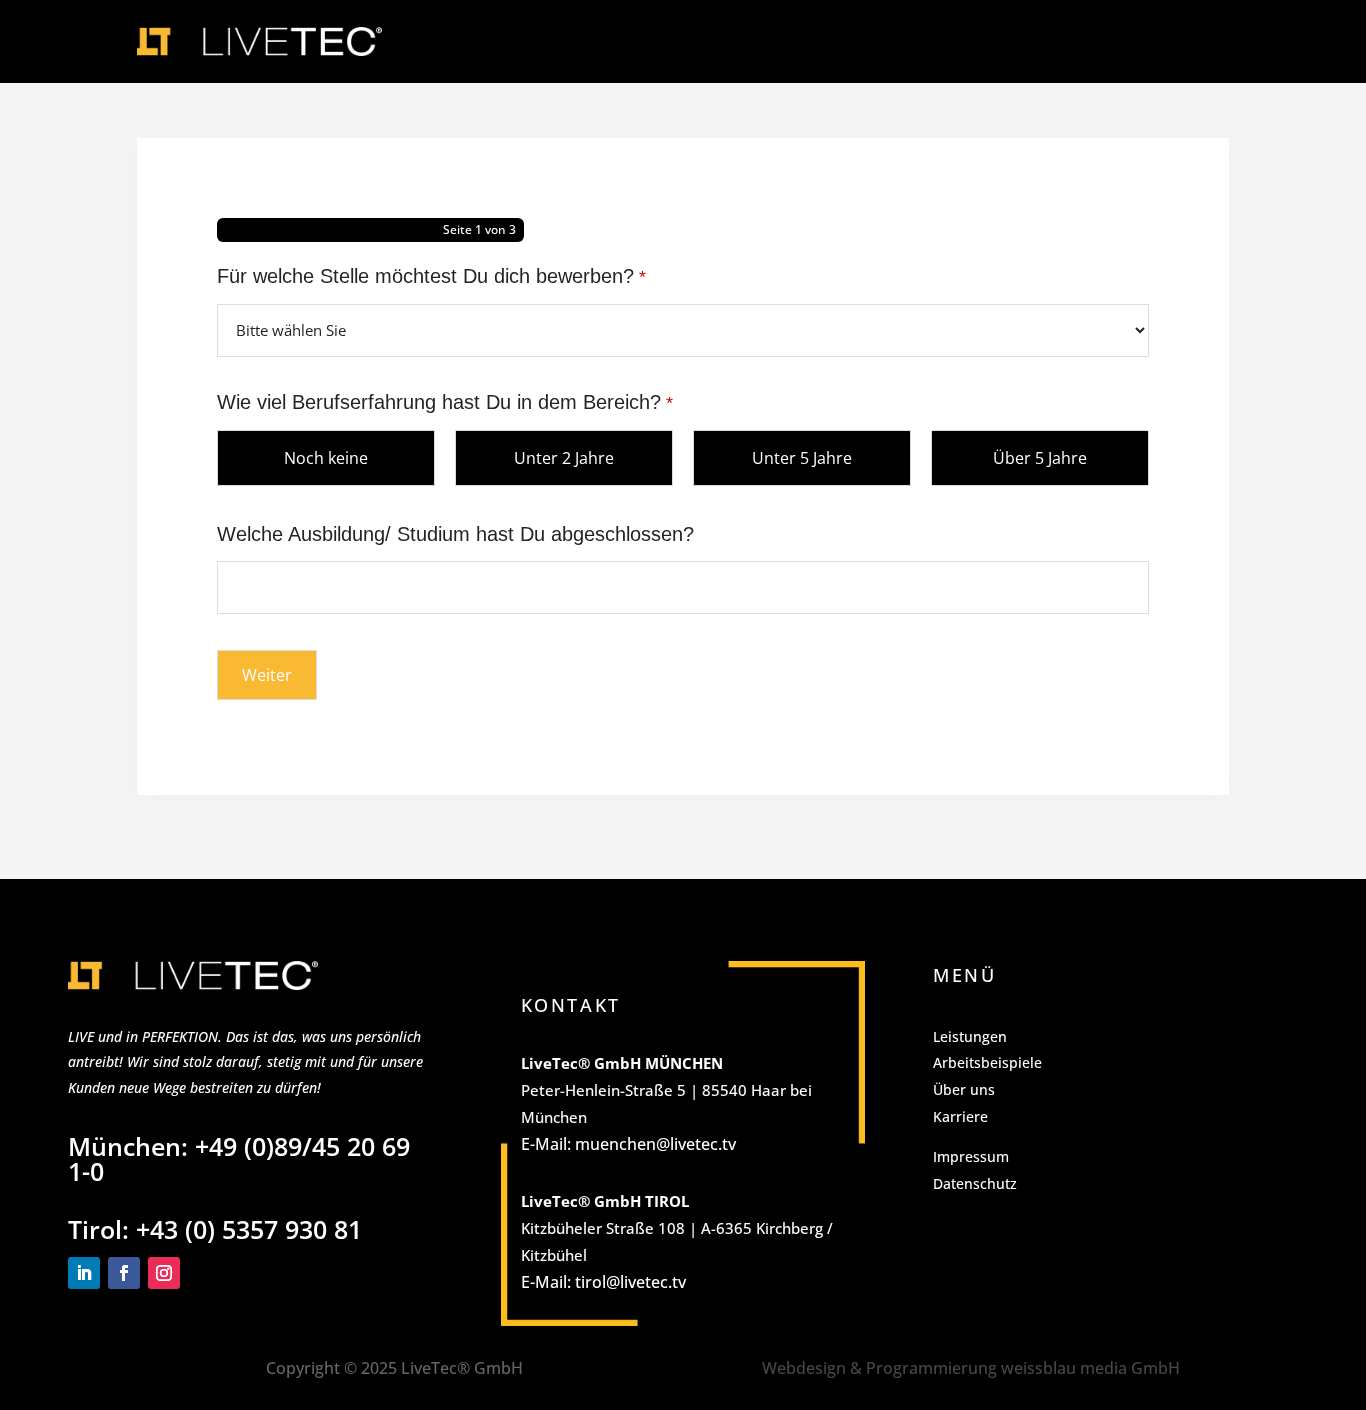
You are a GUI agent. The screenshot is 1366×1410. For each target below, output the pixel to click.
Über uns (964, 1089)
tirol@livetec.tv (630, 1282)
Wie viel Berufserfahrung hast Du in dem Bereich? (445, 402)
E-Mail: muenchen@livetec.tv (628, 1144)
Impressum (971, 1156)
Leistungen (970, 1036)
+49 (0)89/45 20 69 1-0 (239, 1158)
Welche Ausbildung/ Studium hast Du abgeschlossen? (455, 534)
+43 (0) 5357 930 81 (249, 1229)
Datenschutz (975, 1183)
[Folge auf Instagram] (164, 1273)
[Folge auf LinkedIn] (84, 1273)
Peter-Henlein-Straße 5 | (611, 1090)
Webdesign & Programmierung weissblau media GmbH (971, 1368)
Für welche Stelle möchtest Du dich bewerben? (431, 276)
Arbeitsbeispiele (987, 1062)
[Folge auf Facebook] (124, 1273)
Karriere (960, 1116)
